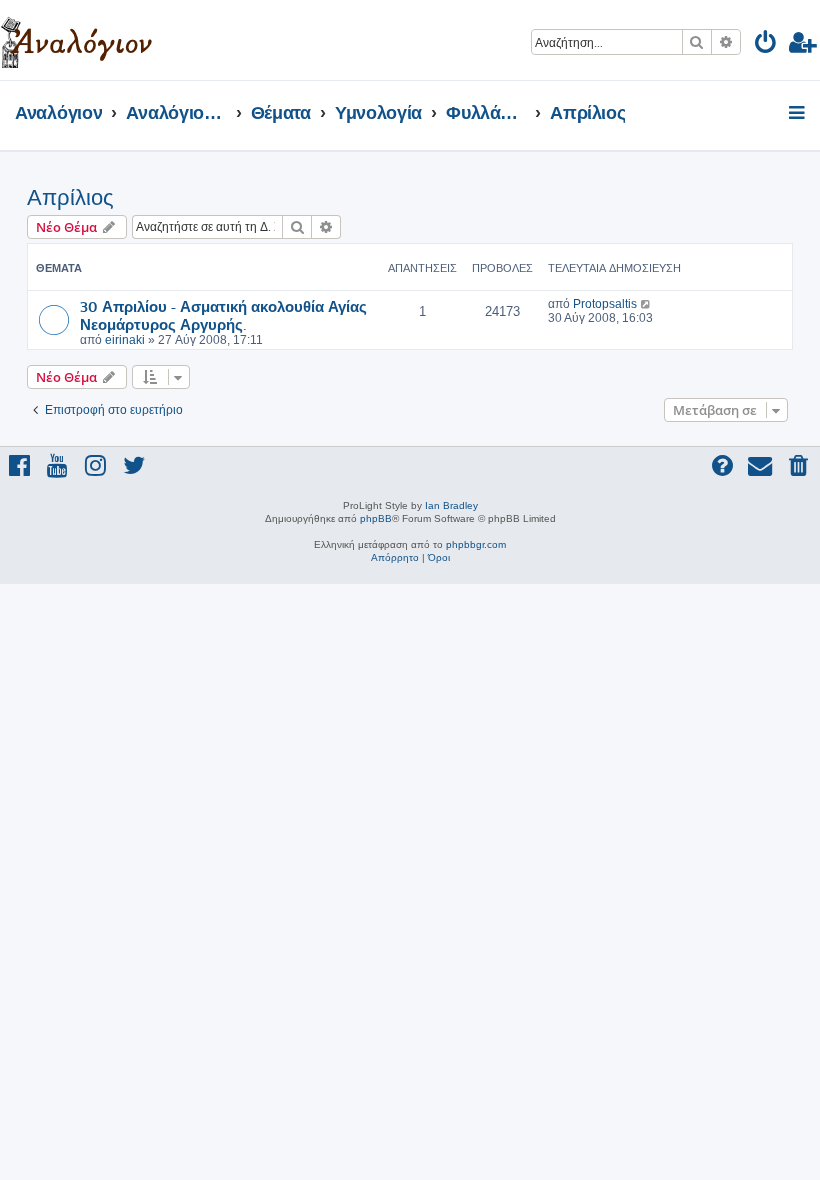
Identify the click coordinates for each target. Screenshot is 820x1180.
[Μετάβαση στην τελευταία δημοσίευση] (646, 304)
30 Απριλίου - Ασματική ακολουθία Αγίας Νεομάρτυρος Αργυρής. (223, 315)
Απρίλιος (70, 197)
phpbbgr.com (476, 544)
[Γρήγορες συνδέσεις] (798, 114)
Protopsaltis (605, 304)
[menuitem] (766, 45)
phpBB (376, 518)
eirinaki (125, 340)
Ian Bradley (451, 505)
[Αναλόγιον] (76, 40)
